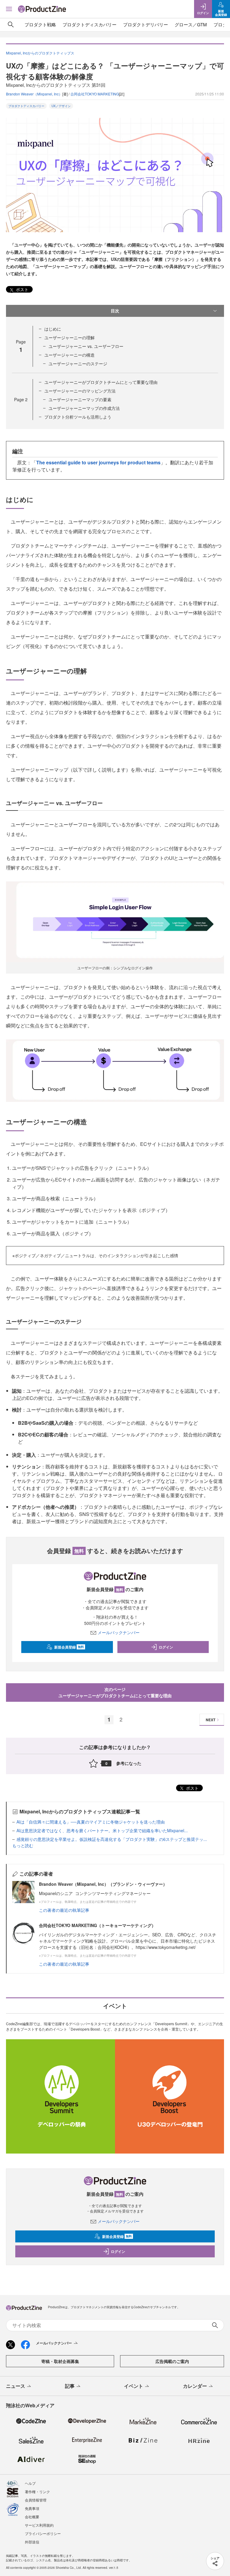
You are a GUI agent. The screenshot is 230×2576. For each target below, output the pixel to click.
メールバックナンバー (119, 1632)
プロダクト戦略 (40, 24)
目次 (115, 311)
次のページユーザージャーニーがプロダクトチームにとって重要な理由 (115, 1692)
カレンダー (195, 2386)
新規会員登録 (69, 1647)
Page (21, 399)
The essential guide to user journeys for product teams (98, 462)
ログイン (166, 1647)
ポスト (22, 289)
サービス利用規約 (39, 2525)
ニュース (16, 2386)
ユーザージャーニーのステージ (78, 364)
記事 (70, 2386)
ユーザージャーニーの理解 (69, 337)
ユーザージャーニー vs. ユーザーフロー (86, 346)
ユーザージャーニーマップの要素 (80, 399)
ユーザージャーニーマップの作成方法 (84, 408)
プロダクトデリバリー (146, 24)
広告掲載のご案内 (172, 2361)
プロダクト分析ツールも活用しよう (78, 417)
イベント (134, 2386)
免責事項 (32, 2508)
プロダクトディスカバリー (90, 24)
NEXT (211, 1720)
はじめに (53, 329)
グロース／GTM (191, 24)
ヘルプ (30, 2483)
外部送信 (32, 2542)
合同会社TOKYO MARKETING (95, 94)
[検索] (11, 25)
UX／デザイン (61, 106)
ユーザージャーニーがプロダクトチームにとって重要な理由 (101, 382)
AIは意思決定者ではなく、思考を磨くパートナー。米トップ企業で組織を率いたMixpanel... (102, 1830)
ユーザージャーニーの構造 (69, 355)
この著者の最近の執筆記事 (64, 1910)
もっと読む (23, 1845)
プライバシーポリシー (43, 2533)
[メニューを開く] (9, 9)
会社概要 (32, 2517)
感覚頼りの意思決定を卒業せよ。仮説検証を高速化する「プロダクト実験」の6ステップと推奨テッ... (112, 1839)
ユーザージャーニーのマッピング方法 (80, 391)
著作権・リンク (37, 2491)
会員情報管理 (36, 2500)
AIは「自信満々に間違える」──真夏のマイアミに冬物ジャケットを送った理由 (91, 1822)
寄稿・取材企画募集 (60, 2361)
